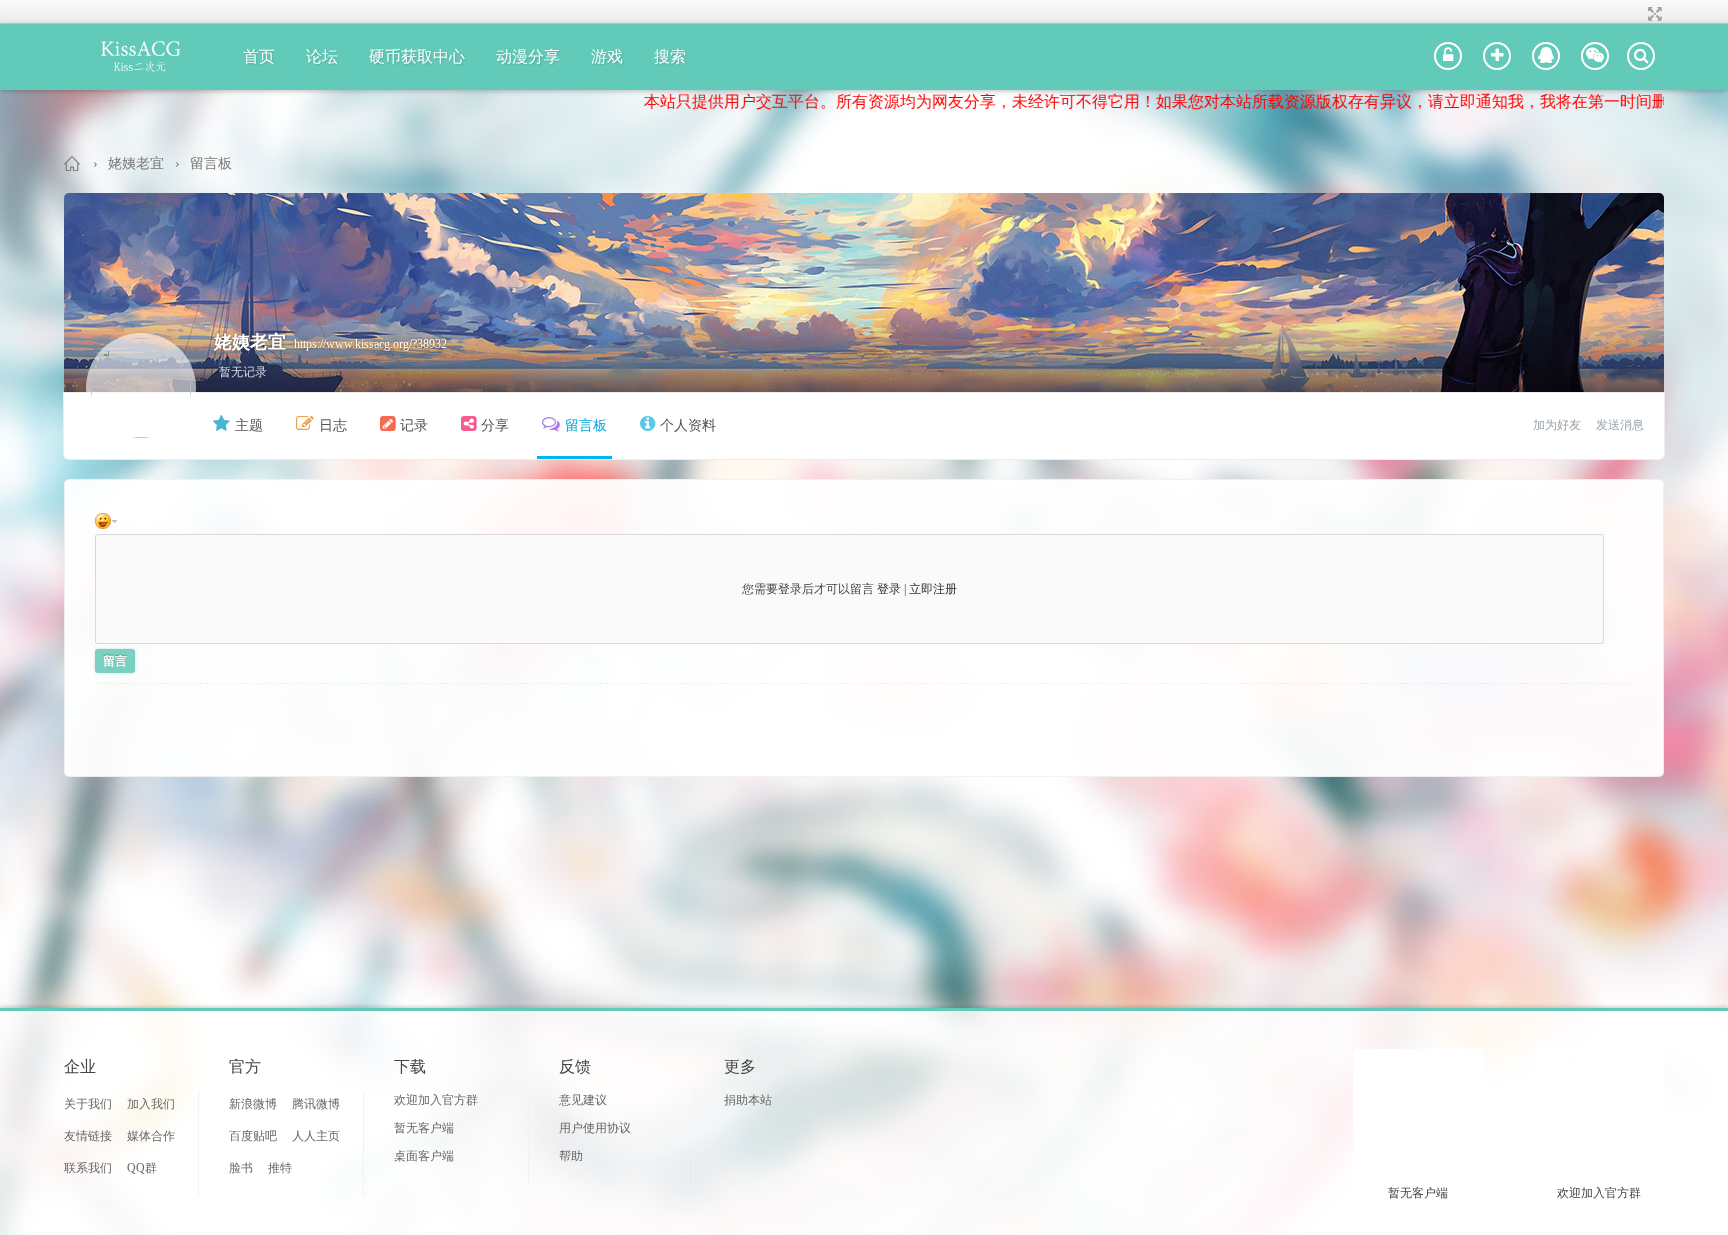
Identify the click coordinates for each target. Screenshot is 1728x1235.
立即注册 (933, 589)
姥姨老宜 (136, 163)
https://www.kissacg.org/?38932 (370, 344)
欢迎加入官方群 (436, 1100)
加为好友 (1557, 425)
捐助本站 (748, 1100)
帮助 (571, 1156)
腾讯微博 (316, 1104)
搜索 (670, 56)
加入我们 (151, 1104)
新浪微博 (253, 1104)
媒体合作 (151, 1136)
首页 (259, 56)
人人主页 (316, 1136)
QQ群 (142, 1168)
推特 (280, 1168)
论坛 (322, 56)
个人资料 (688, 425)
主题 (249, 425)
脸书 (241, 1168)
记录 (414, 425)
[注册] (1497, 57)
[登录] (1448, 57)
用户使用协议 (595, 1128)
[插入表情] (109, 520)
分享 (495, 425)
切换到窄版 (1652, 14)
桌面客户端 (424, 1156)
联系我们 (88, 1168)
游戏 (607, 56)
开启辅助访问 (1636, 14)
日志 (333, 425)
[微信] (1595, 57)
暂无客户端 (424, 1128)
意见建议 (583, 1100)
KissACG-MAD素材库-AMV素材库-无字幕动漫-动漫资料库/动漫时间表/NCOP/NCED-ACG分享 (73, 163)
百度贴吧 (253, 1136)
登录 (889, 589)
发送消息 (1620, 425)
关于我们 (88, 1104)
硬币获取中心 (417, 56)
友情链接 (88, 1136)
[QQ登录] (1546, 57)
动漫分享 (528, 56)
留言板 (211, 163)
